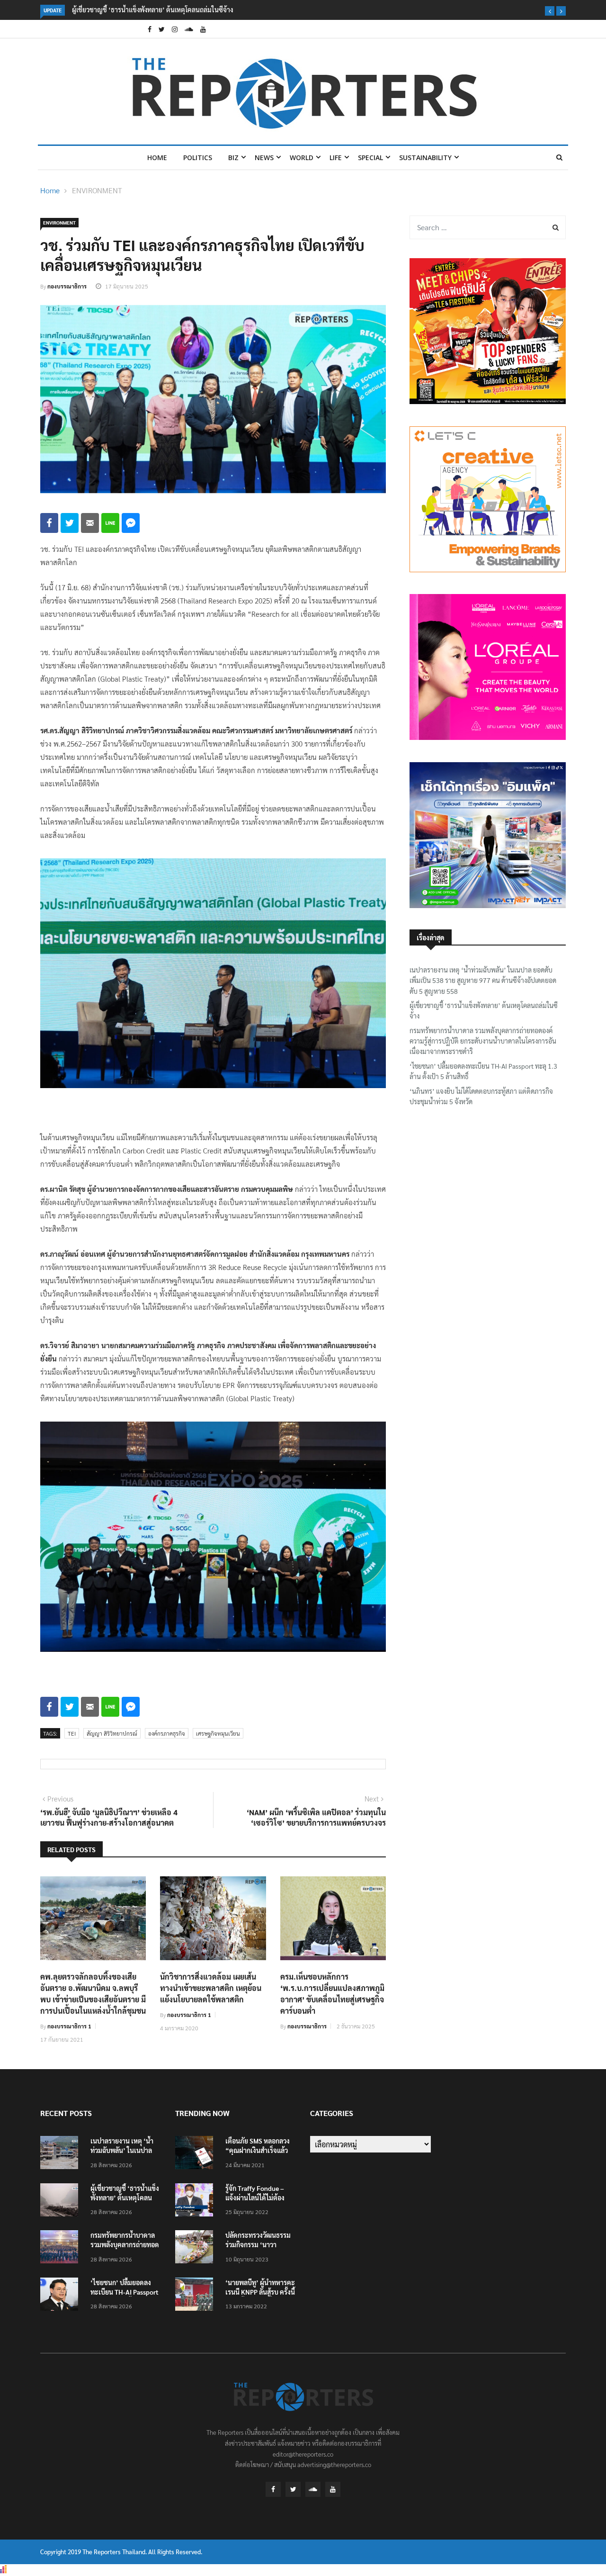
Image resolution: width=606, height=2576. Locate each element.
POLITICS (198, 158)
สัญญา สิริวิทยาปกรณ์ (112, 1733)
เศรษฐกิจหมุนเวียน (218, 1733)
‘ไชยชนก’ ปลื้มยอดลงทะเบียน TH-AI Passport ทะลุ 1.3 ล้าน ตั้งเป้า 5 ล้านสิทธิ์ (483, 1071)
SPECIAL (370, 158)
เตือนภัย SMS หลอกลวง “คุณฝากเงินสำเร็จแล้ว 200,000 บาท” (258, 2150)
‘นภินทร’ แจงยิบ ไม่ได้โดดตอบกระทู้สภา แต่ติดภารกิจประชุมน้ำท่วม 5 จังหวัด (481, 1096)
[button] (550, 11)
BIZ (233, 158)
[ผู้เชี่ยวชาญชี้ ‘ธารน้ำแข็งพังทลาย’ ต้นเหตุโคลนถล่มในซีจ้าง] (62, 2201)
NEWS (264, 158)
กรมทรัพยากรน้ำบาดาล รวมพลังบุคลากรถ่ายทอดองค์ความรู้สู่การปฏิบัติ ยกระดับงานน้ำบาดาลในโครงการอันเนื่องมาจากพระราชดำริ (250, 9)
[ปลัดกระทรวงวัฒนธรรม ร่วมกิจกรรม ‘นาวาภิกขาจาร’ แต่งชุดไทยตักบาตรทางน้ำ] (196, 2248)
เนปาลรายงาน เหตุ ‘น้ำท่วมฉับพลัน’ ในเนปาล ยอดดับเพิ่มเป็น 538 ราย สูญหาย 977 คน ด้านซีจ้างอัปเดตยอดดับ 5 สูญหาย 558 (483, 980)
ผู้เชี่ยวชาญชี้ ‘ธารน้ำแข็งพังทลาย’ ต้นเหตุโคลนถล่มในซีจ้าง (484, 1010)
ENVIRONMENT (97, 190)
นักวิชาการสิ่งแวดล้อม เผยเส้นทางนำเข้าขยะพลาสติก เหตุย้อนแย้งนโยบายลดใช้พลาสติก (211, 1988)
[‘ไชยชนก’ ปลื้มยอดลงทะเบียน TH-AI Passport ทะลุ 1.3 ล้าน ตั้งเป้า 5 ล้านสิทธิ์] (62, 2295)
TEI (72, 1733)
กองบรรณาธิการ (67, 286)
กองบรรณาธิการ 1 (69, 2026)
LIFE (336, 158)
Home (157, 158)
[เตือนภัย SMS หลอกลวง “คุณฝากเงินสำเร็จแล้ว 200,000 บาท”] (196, 2154)
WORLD (302, 158)
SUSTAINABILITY (425, 158)
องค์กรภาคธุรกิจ (167, 1733)
